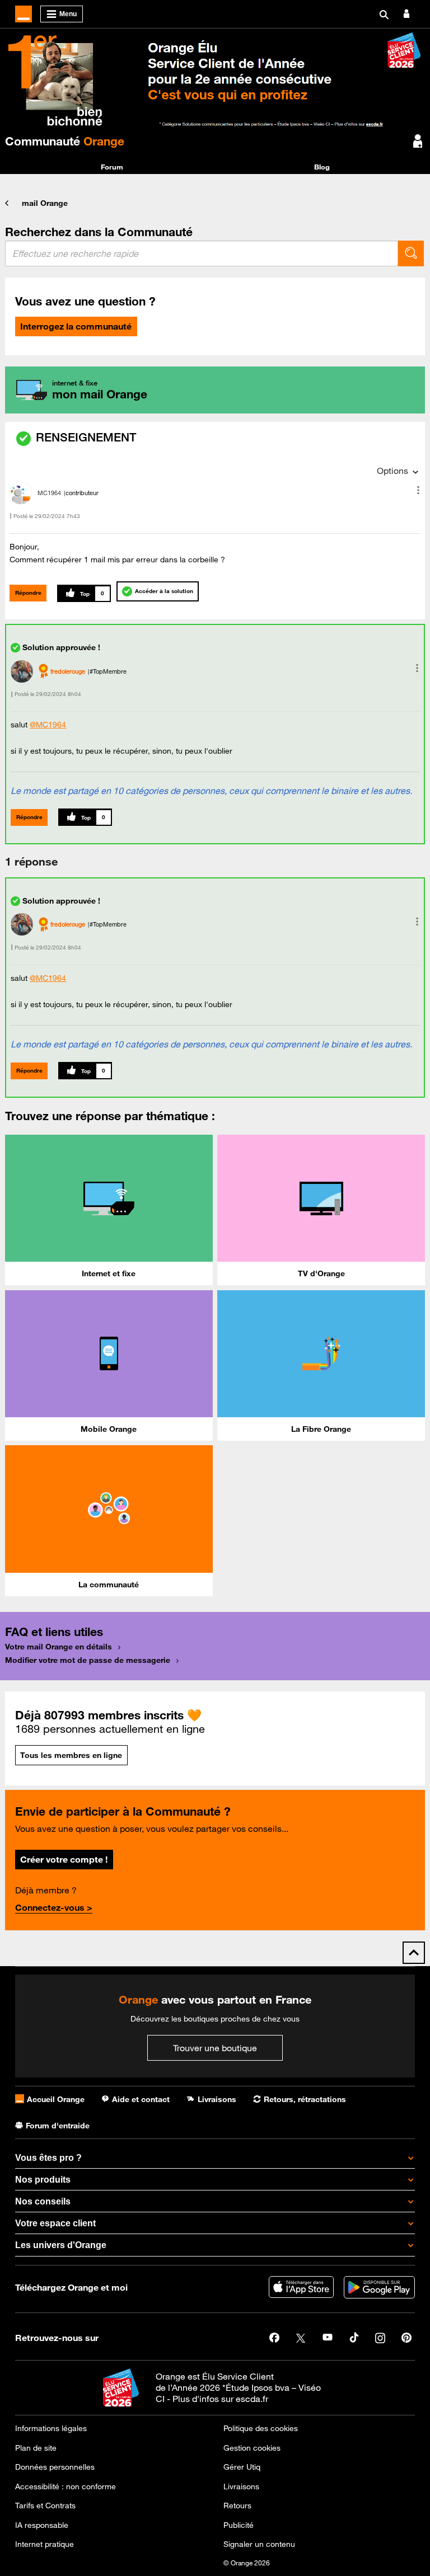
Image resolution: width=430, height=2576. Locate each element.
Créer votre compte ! (64, 1859)
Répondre (28, 593)
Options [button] (392, 471)
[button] (418, 490)
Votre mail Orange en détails (59, 1647)
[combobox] (202, 253)
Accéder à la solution (164, 591)
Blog (322, 167)
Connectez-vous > (54, 1907)
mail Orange (45, 203)
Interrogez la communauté (76, 326)
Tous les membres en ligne (71, 1755)
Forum (112, 167)
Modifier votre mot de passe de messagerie (88, 1660)
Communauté (65, 141)
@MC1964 (48, 725)
